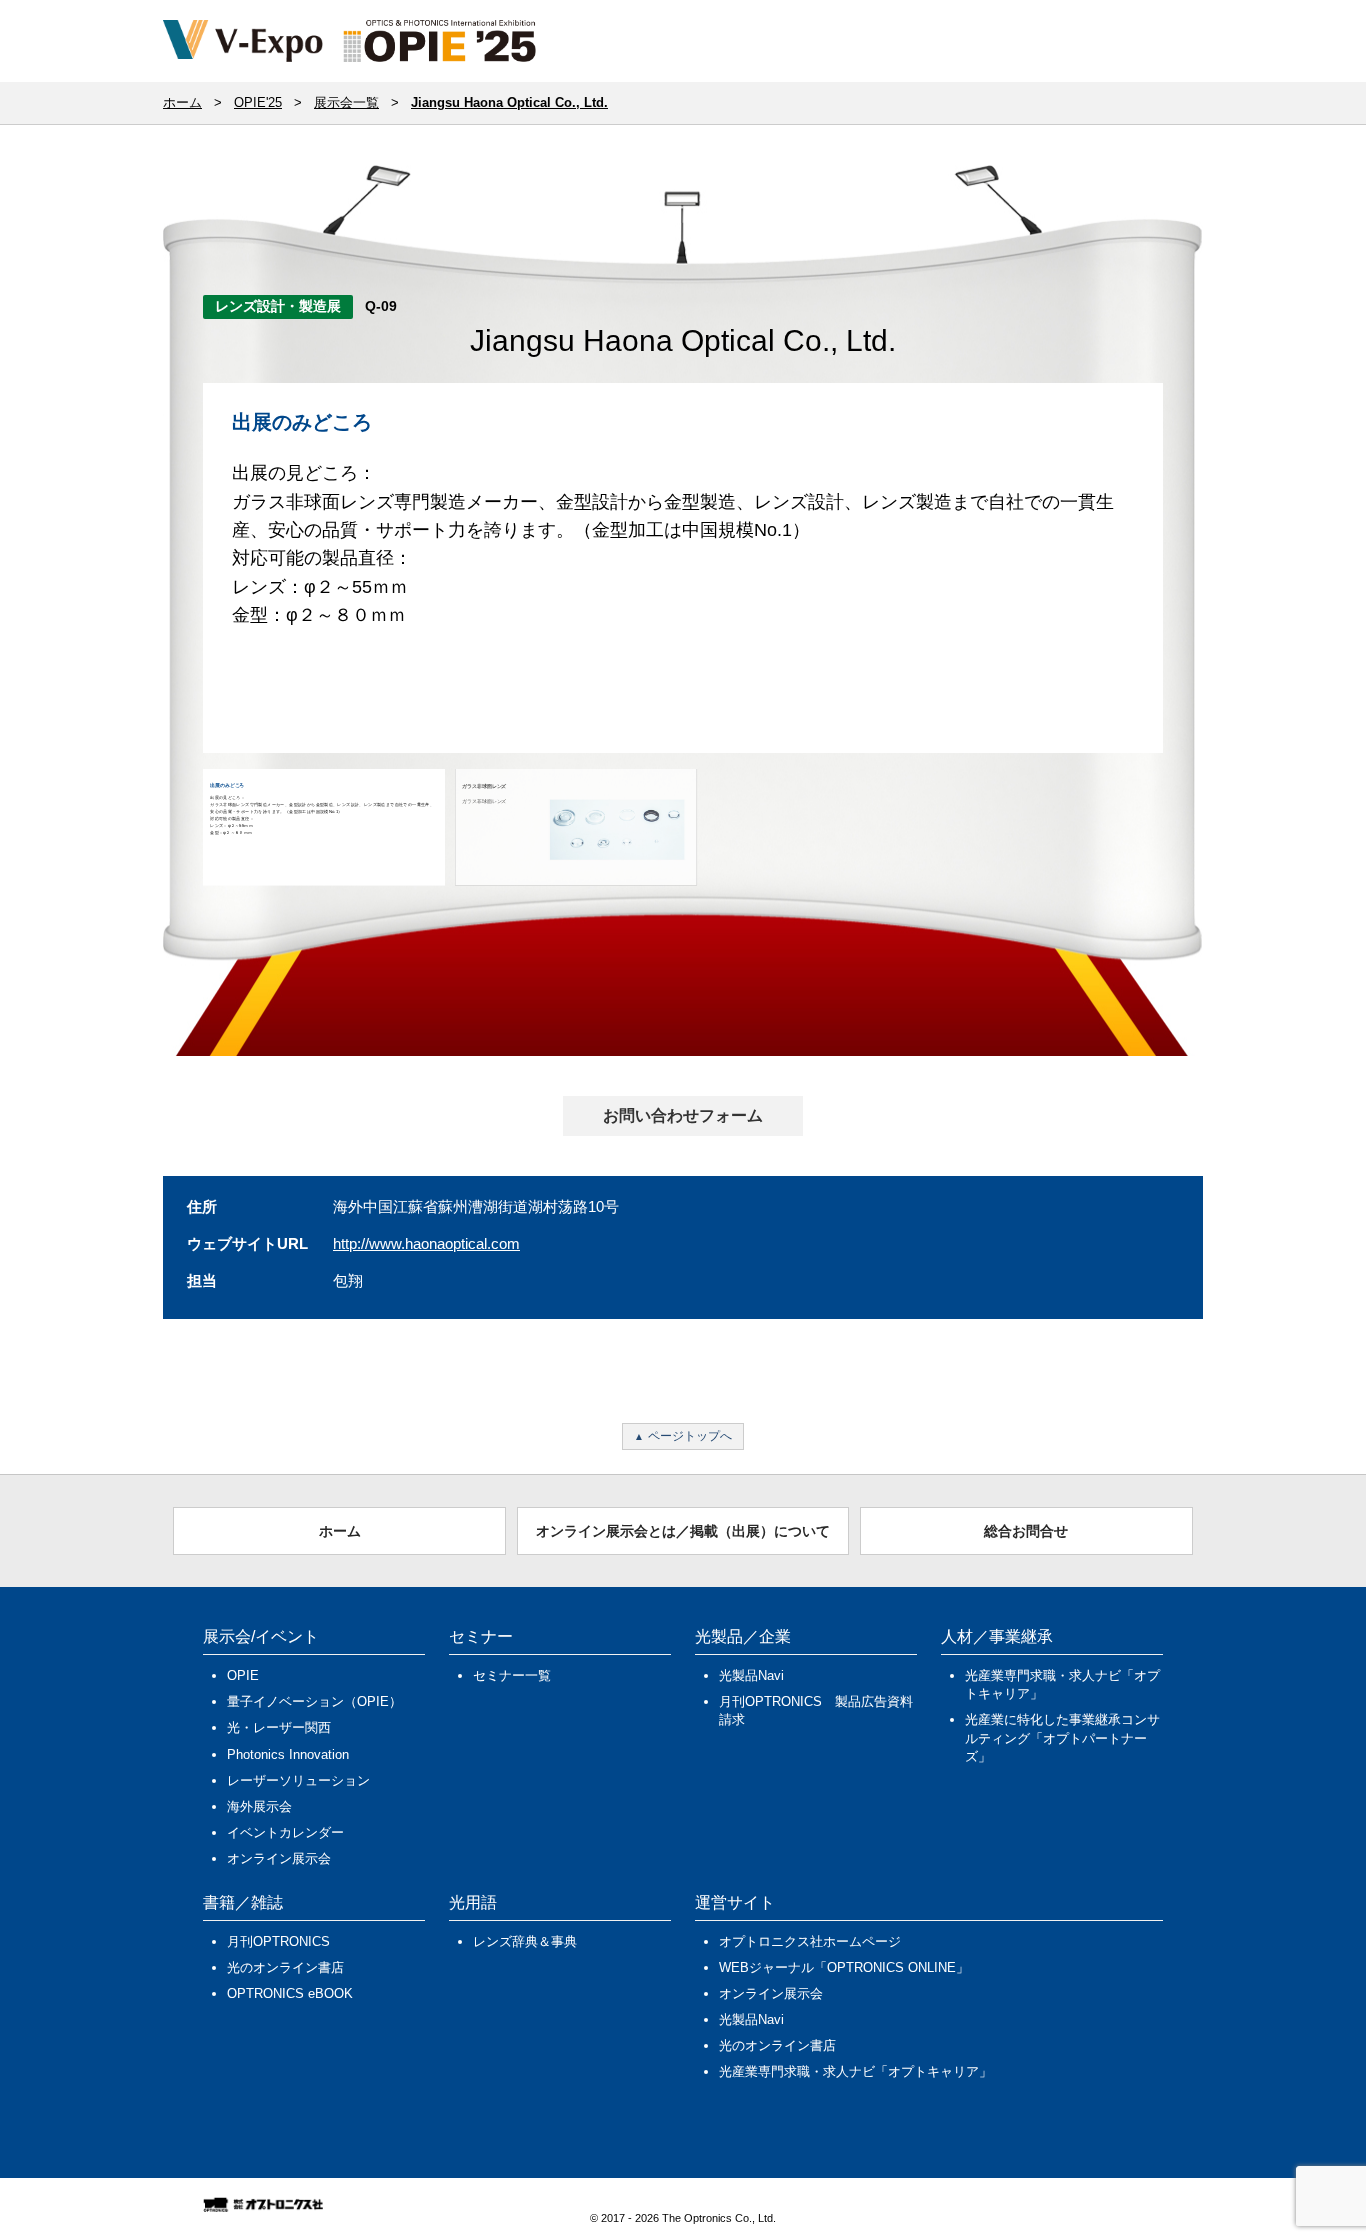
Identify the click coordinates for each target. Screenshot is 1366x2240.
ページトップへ (690, 1436)
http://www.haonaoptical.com (426, 1243)
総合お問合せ (1026, 1531)
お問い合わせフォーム (683, 1115)
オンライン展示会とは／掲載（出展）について (683, 1531)
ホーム (340, 1531)
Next (1196, 586)
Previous (173, 586)
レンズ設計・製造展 (278, 306)
